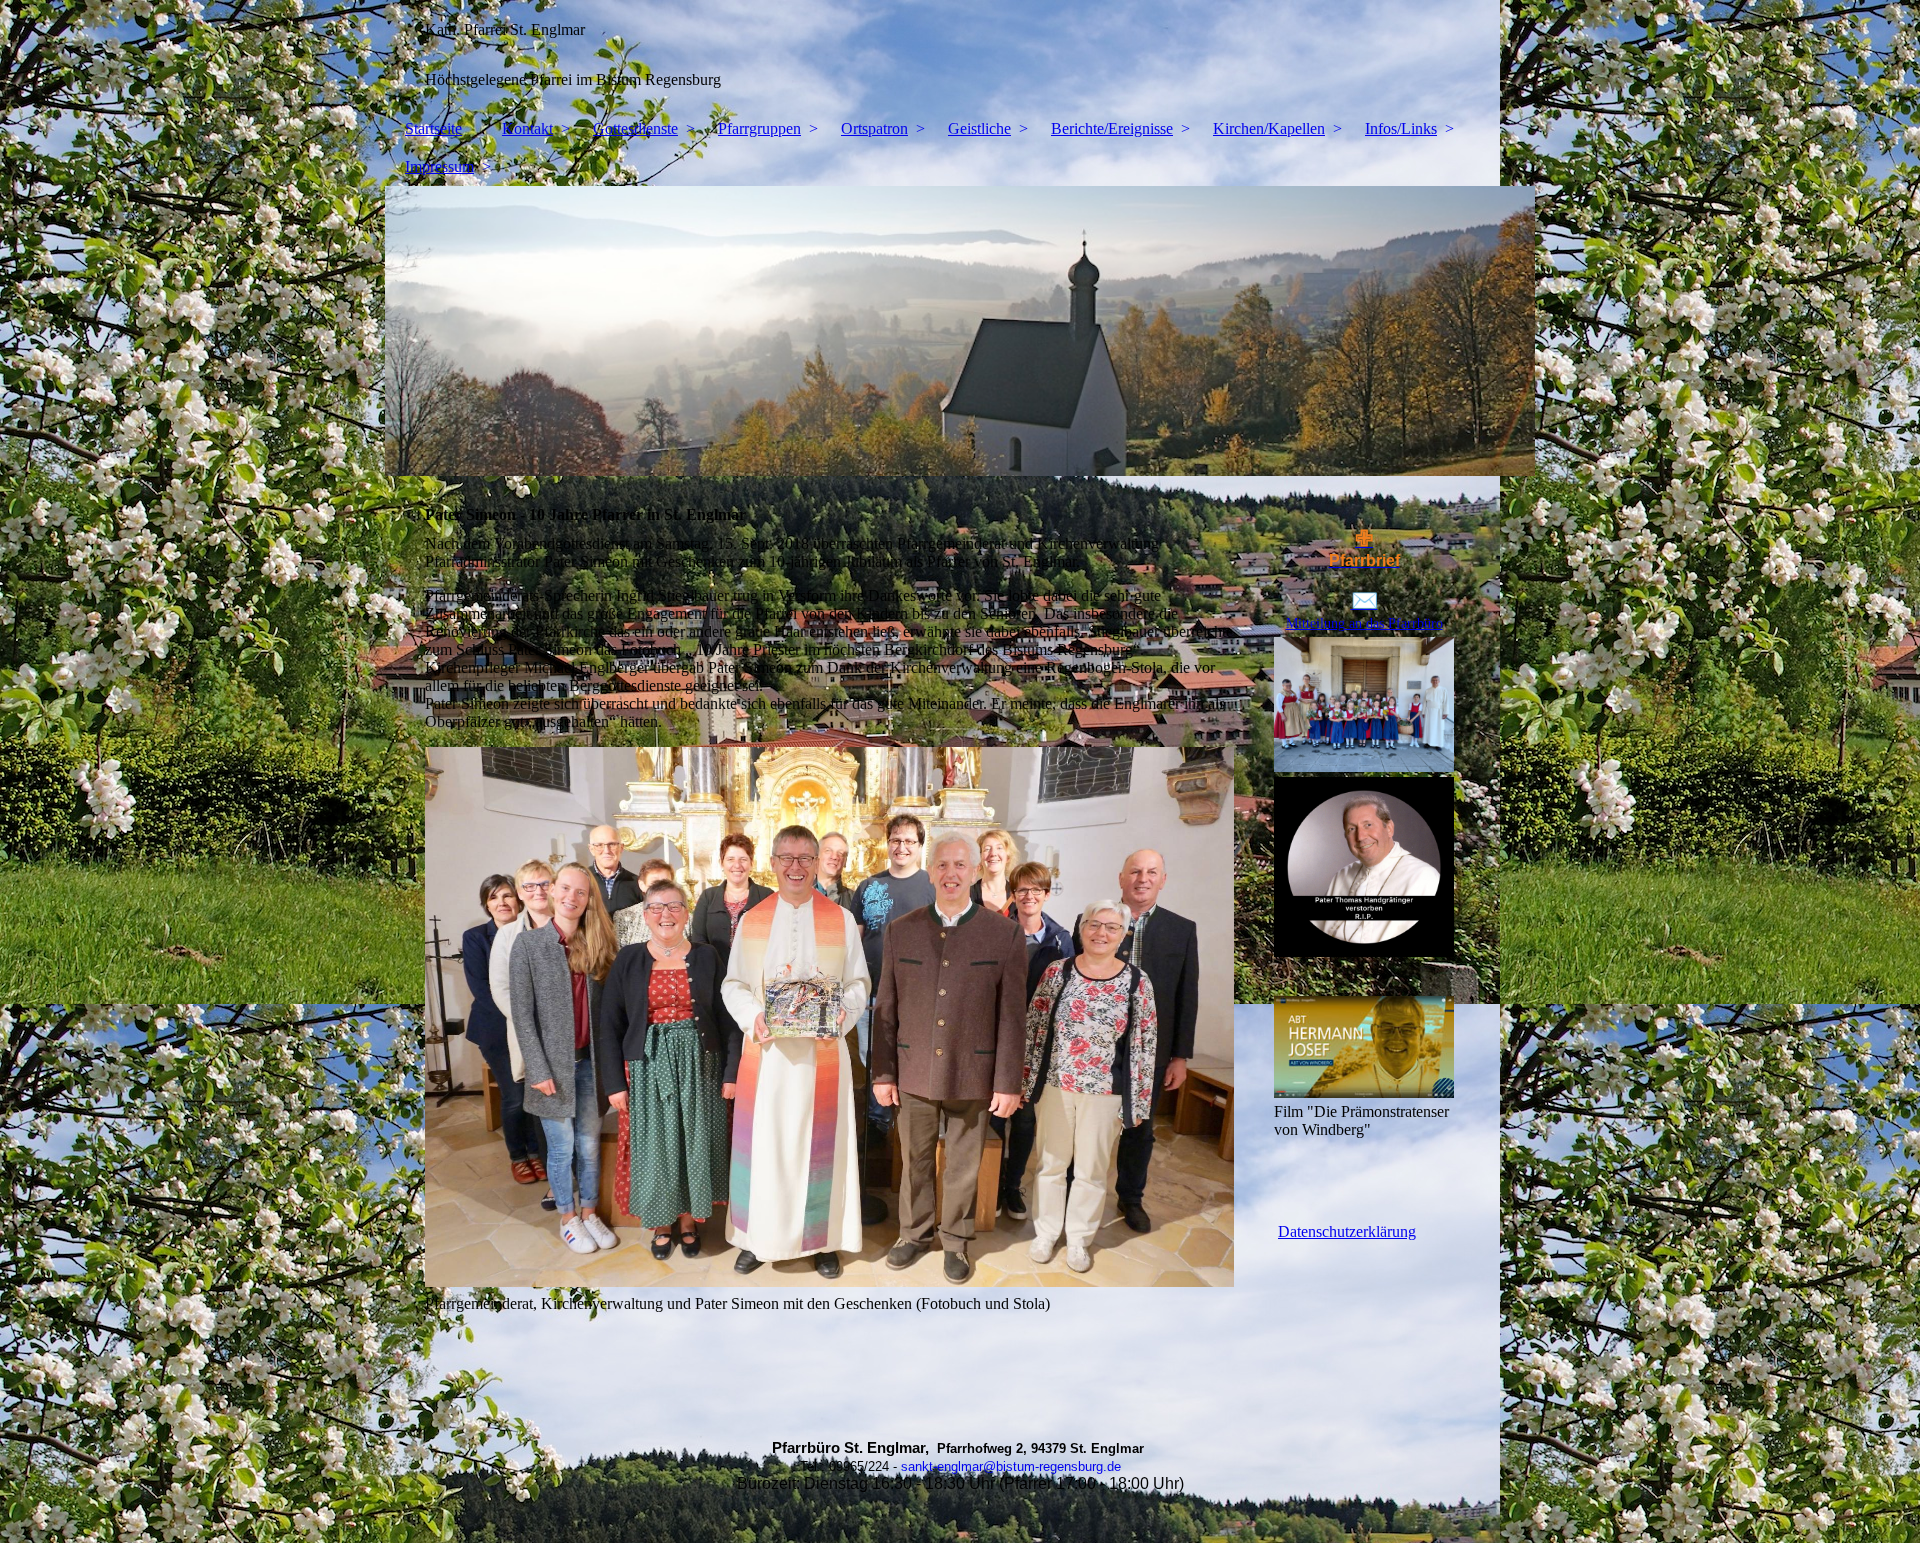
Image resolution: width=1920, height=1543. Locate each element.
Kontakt (527, 128)
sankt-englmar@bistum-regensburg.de (1011, 1466)
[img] (960, 55)
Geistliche (979, 128)
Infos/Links (1401, 128)
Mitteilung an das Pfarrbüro (1364, 623)
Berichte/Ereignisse (1112, 128)
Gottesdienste (635, 128)
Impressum (439, 166)
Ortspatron (874, 128)
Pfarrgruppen (759, 128)
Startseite (433, 128)
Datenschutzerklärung (1347, 1231)
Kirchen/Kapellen (1269, 128)
